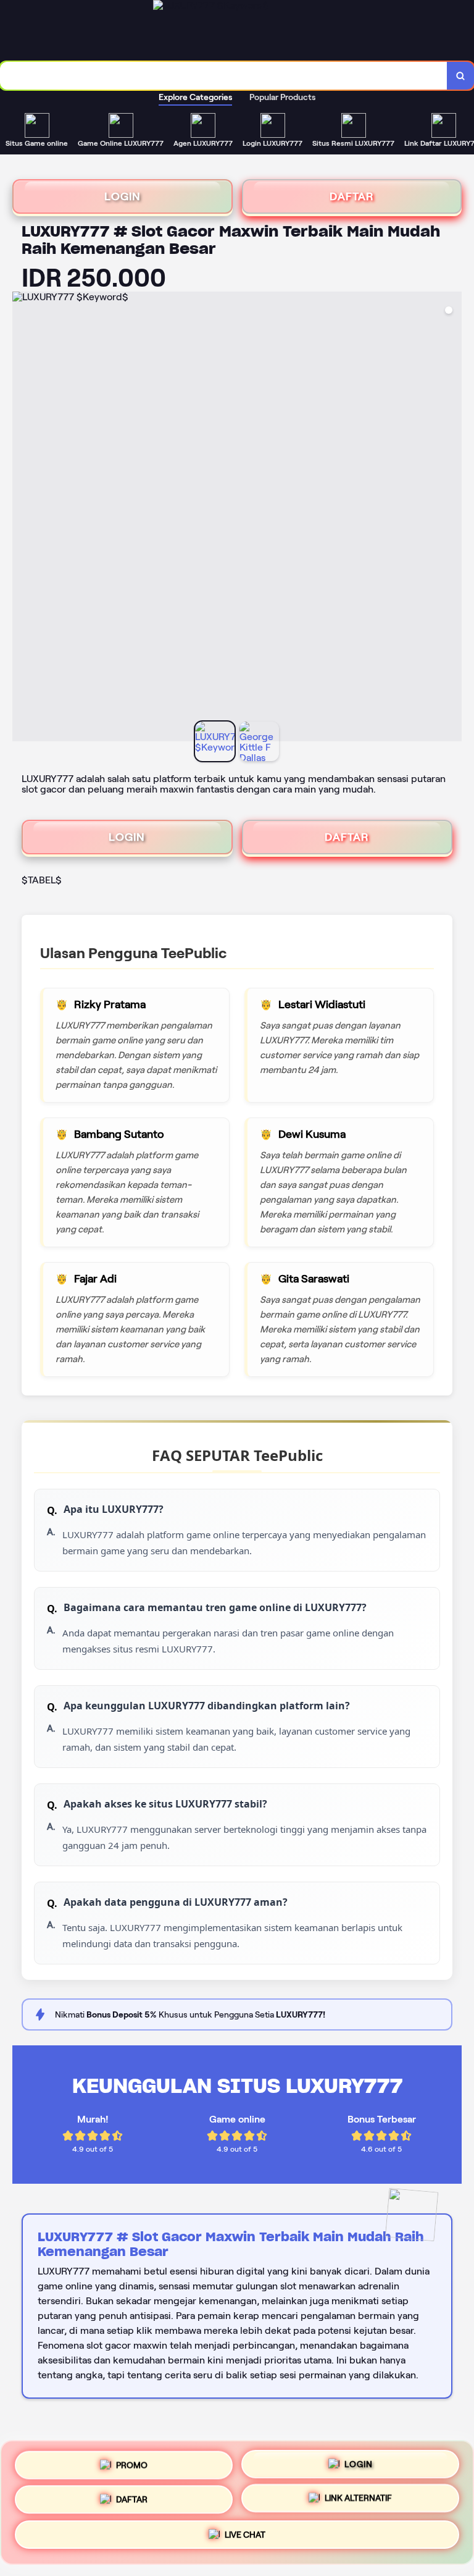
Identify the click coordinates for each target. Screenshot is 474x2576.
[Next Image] (452, 518)
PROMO (132, 2463)
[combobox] (224, 76)
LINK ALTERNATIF (358, 2502)
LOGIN (123, 196)
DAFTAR (352, 196)
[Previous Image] (22, 518)
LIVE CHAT (245, 2539)
